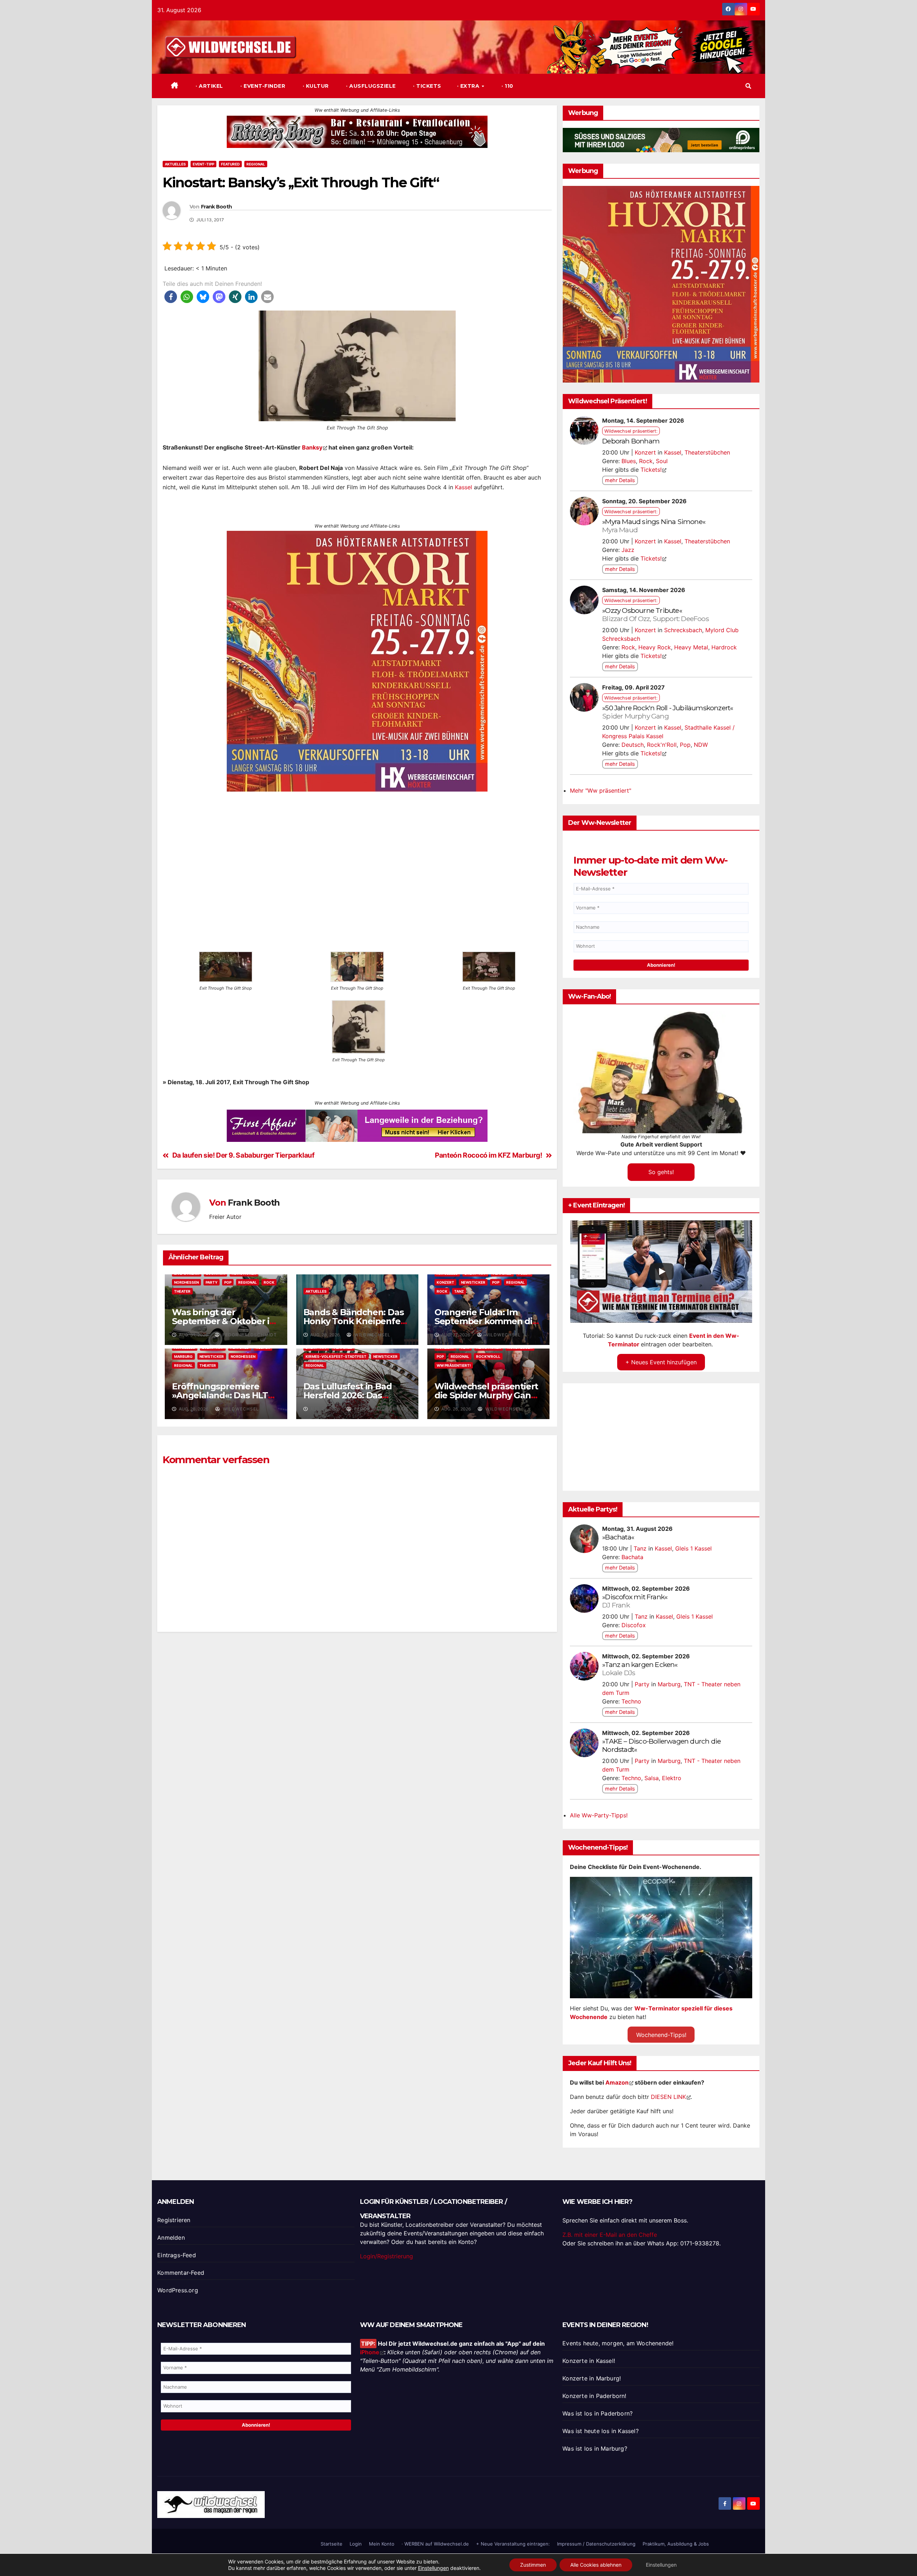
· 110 (507, 86)
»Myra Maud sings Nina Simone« (654, 526)
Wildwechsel (372, 1335)
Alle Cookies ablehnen (596, 2565)
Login (356, 2544)
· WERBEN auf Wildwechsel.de (435, 2544)
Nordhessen (186, 1282)
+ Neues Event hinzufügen (661, 1362)
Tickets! (651, 470)
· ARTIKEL (209, 86)
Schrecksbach (683, 630)
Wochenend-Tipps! (661, 2035)
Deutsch (633, 745)
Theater (182, 1291)
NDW (701, 745)
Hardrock (724, 647)
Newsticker (473, 1282)
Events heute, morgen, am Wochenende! (618, 2343)
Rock (269, 1282)
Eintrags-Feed (177, 2255)
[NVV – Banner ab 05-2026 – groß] (357, 725)
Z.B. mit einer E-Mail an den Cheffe (610, 2235)
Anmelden (171, 2238)
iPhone (370, 2352)
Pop (228, 1282)
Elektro (672, 1778)
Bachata (632, 1557)
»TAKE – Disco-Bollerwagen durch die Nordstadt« (661, 1745)
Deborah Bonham (631, 441)
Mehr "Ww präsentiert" (601, 790)
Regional (256, 164)
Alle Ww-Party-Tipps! (599, 1815)
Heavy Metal (691, 647)
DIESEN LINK (668, 2097)
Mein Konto (382, 2544)
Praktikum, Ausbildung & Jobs (676, 2544)
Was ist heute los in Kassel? (601, 2431)
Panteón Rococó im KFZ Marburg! (488, 1156)
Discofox (634, 1625)
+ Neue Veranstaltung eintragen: (513, 2544)
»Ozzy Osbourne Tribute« (656, 614)
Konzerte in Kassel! (589, 2361)
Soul (662, 461)
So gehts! (661, 1172)
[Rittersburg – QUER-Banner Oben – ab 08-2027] (357, 131)
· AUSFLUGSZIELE (370, 86)
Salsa (652, 1778)
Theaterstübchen (707, 452)
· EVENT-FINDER (262, 86)
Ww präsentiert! (454, 1365)
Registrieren (174, 2220)
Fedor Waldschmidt (249, 1335)
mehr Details (620, 480)
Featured (230, 164)
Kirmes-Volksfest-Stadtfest (336, 1356)
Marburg (183, 1356)
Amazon (617, 2082)
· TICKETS (426, 86)
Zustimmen (533, 2565)
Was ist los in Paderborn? (597, 2413)
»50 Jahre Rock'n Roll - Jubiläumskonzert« (668, 712)
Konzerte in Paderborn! (594, 2396)
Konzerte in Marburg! (592, 2378)
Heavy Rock (655, 647)
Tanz (459, 1291)
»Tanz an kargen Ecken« (640, 1669)
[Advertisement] (357, 1732)
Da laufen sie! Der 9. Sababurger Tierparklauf (243, 1156)
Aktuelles (175, 164)
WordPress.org (178, 2290)
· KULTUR (315, 86)
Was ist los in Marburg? (595, 2448)
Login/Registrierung (387, 2256)
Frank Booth (216, 207)
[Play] (662, 1272)
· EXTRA (469, 86)
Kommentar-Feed (181, 2273)
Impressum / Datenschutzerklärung (596, 2544)
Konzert (445, 1282)
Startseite (332, 2544)
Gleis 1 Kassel (693, 1548)
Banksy (312, 447)
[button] (748, 86)
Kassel (464, 487)
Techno (631, 1701)
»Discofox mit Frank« (635, 1601)
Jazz (628, 550)
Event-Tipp (203, 164)
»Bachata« (618, 1537)
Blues (629, 461)
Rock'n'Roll (488, 1356)
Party (212, 1282)
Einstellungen (433, 2568)
